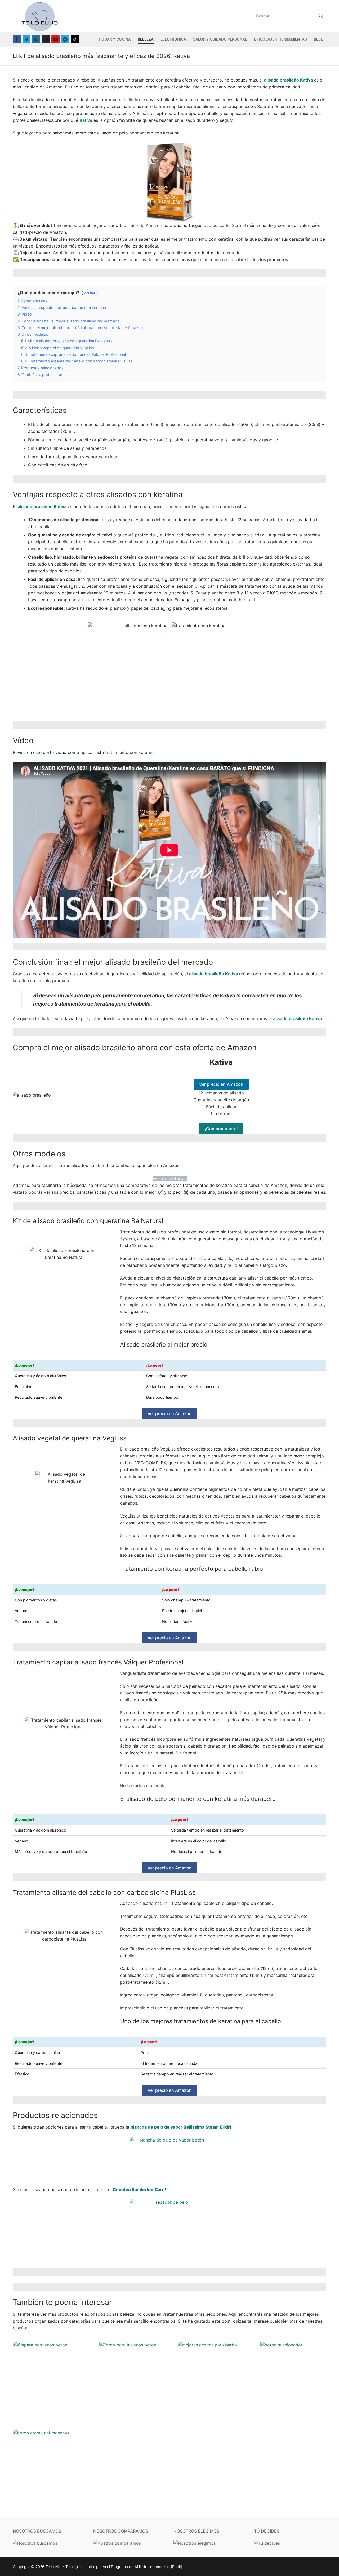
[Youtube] (55, 39)
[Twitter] (27, 39)
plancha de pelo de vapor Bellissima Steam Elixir (180, 2127)
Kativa (86, 120)
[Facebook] (17, 39)
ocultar (90, 293)
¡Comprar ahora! (221, 1129)
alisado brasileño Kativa (288, 80)
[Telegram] (65, 39)
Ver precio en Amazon (221, 1084)
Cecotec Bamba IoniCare (139, 2189)
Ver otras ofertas (170, 1178)
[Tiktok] (75, 39)
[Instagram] (46, 39)
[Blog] (36, 39)
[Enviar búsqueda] (321, 16)
